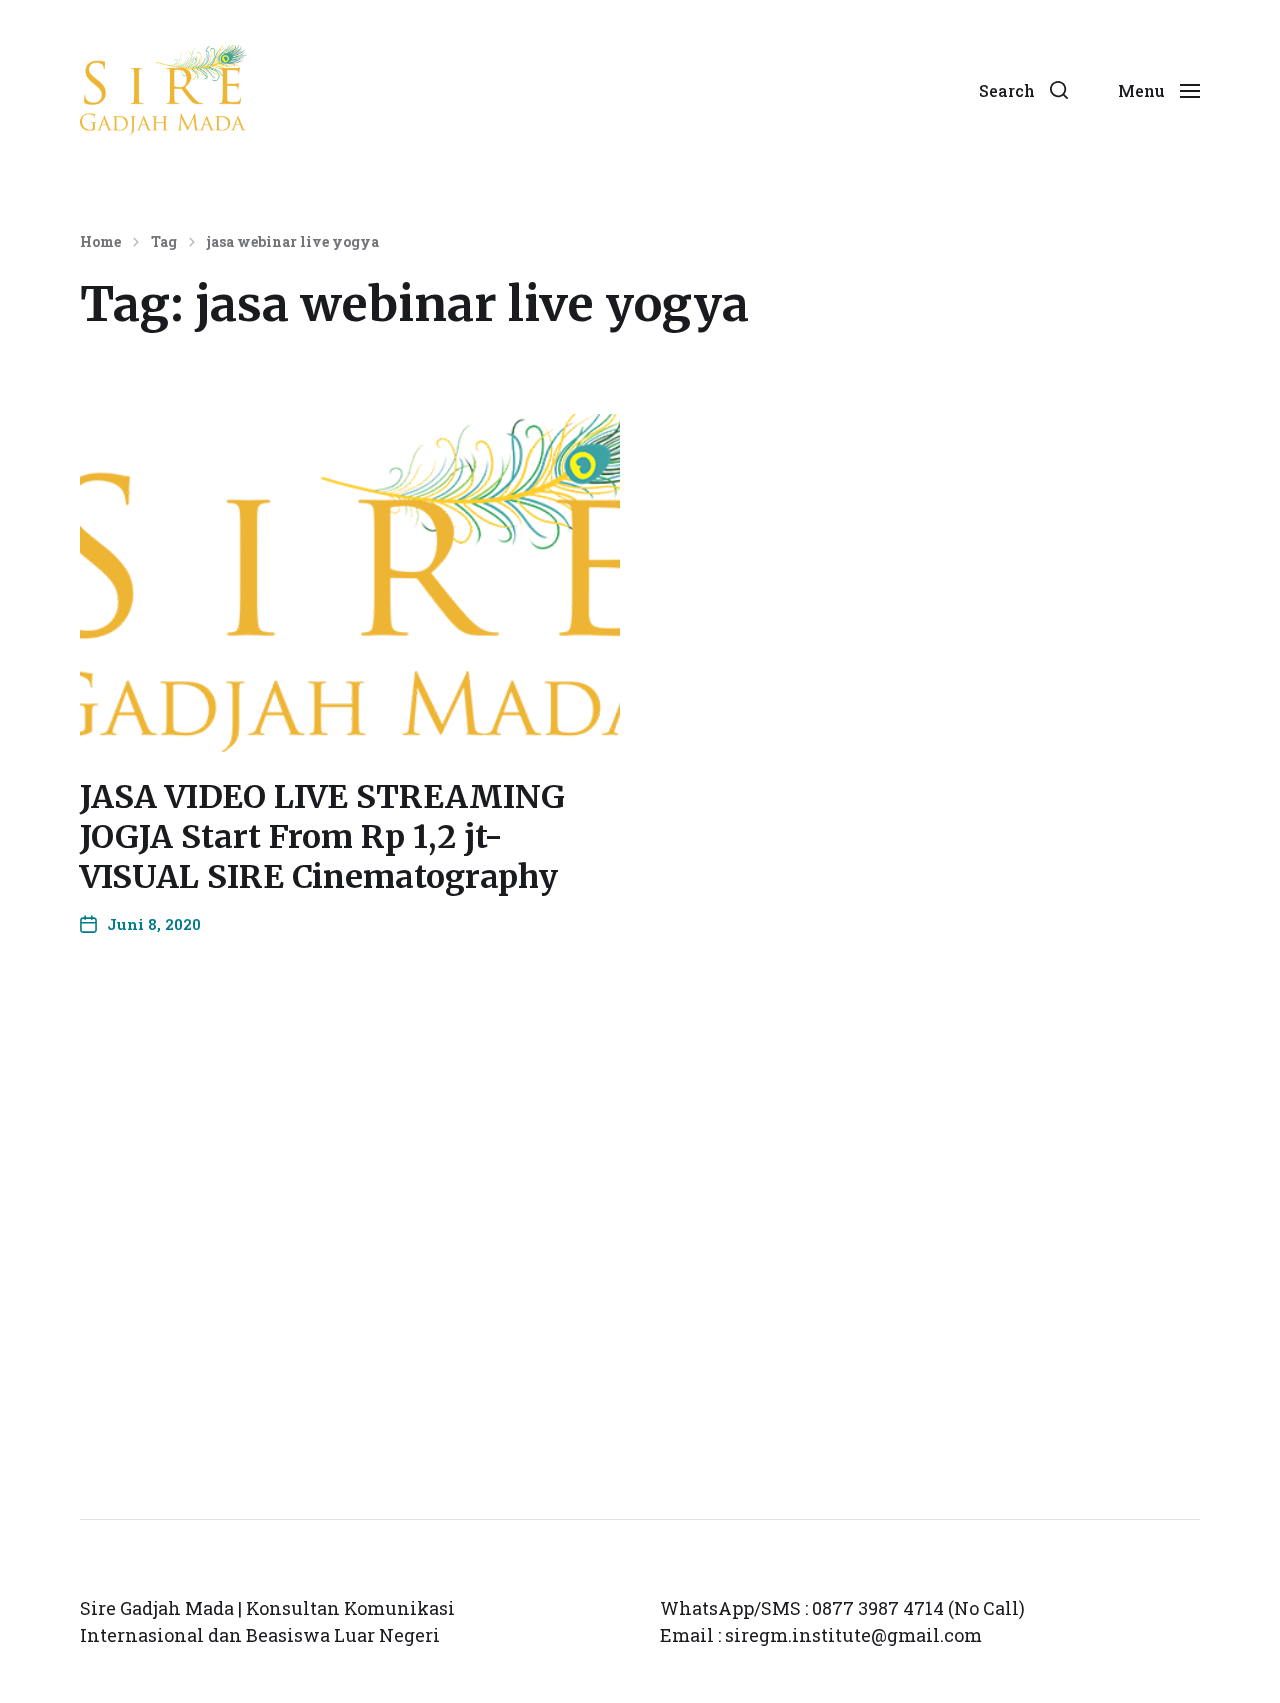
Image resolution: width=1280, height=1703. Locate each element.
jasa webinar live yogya (293, 242)
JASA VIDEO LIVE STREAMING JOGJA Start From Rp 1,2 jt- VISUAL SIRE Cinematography (322, 837)
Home (100, 242)
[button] (1023, 90)
